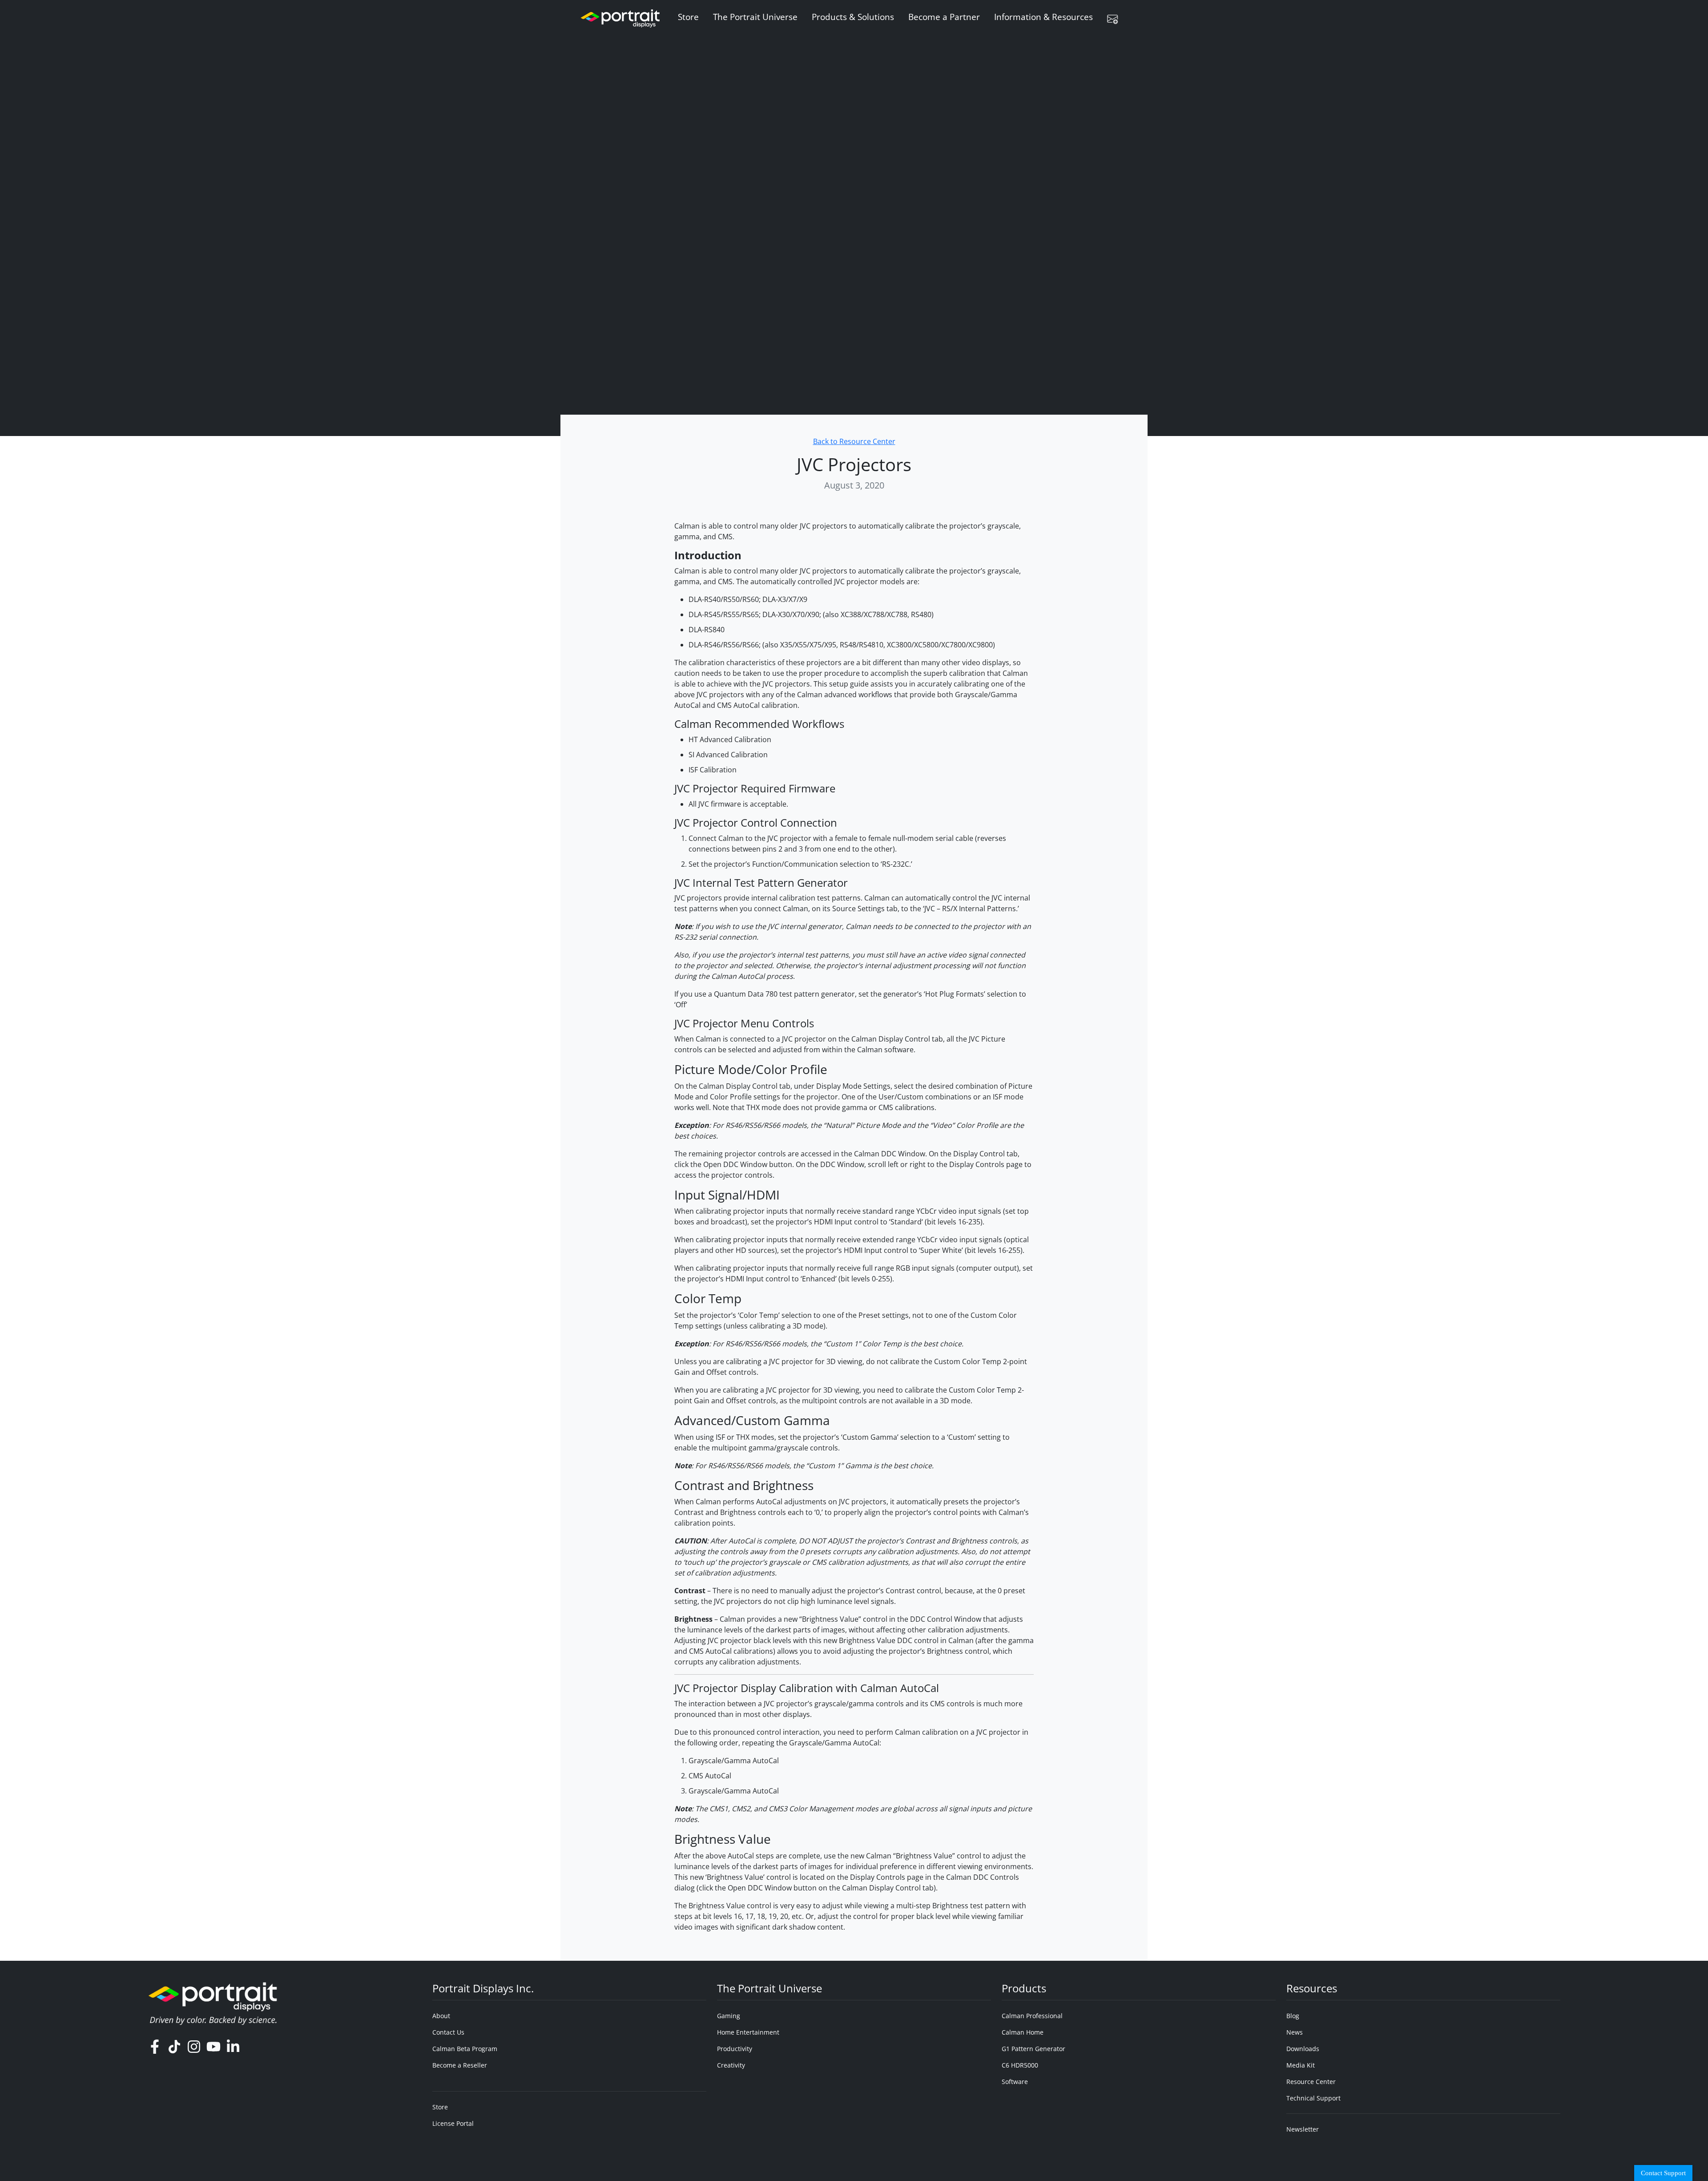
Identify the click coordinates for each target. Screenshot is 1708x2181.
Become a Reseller (460, 2065)
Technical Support (1313, 2098)
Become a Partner (944, 17)
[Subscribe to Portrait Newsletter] (1116, 19)
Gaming (729, 2016)
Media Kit (1301, 2065)
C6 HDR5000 (1020, 2065)
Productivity (735, 2049)
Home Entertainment (748, 2032)
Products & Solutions (853, 17)
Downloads (1303, 2049)
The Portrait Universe (755, 17)
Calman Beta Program (465, 2049)
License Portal (453, 2123)
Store (688, 17)
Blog (1293, 2016)
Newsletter (1303, 2129)
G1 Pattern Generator (1033, 2049)
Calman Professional (1032, 2016)
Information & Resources (1043, 17)
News (1295, 2032)
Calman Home (1023, 2032)
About (441, 2016)
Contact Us (448, 2032)
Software (1015, 2082)
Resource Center (1311, 2082)
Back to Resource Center (854, 441)
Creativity (731, 2065)
